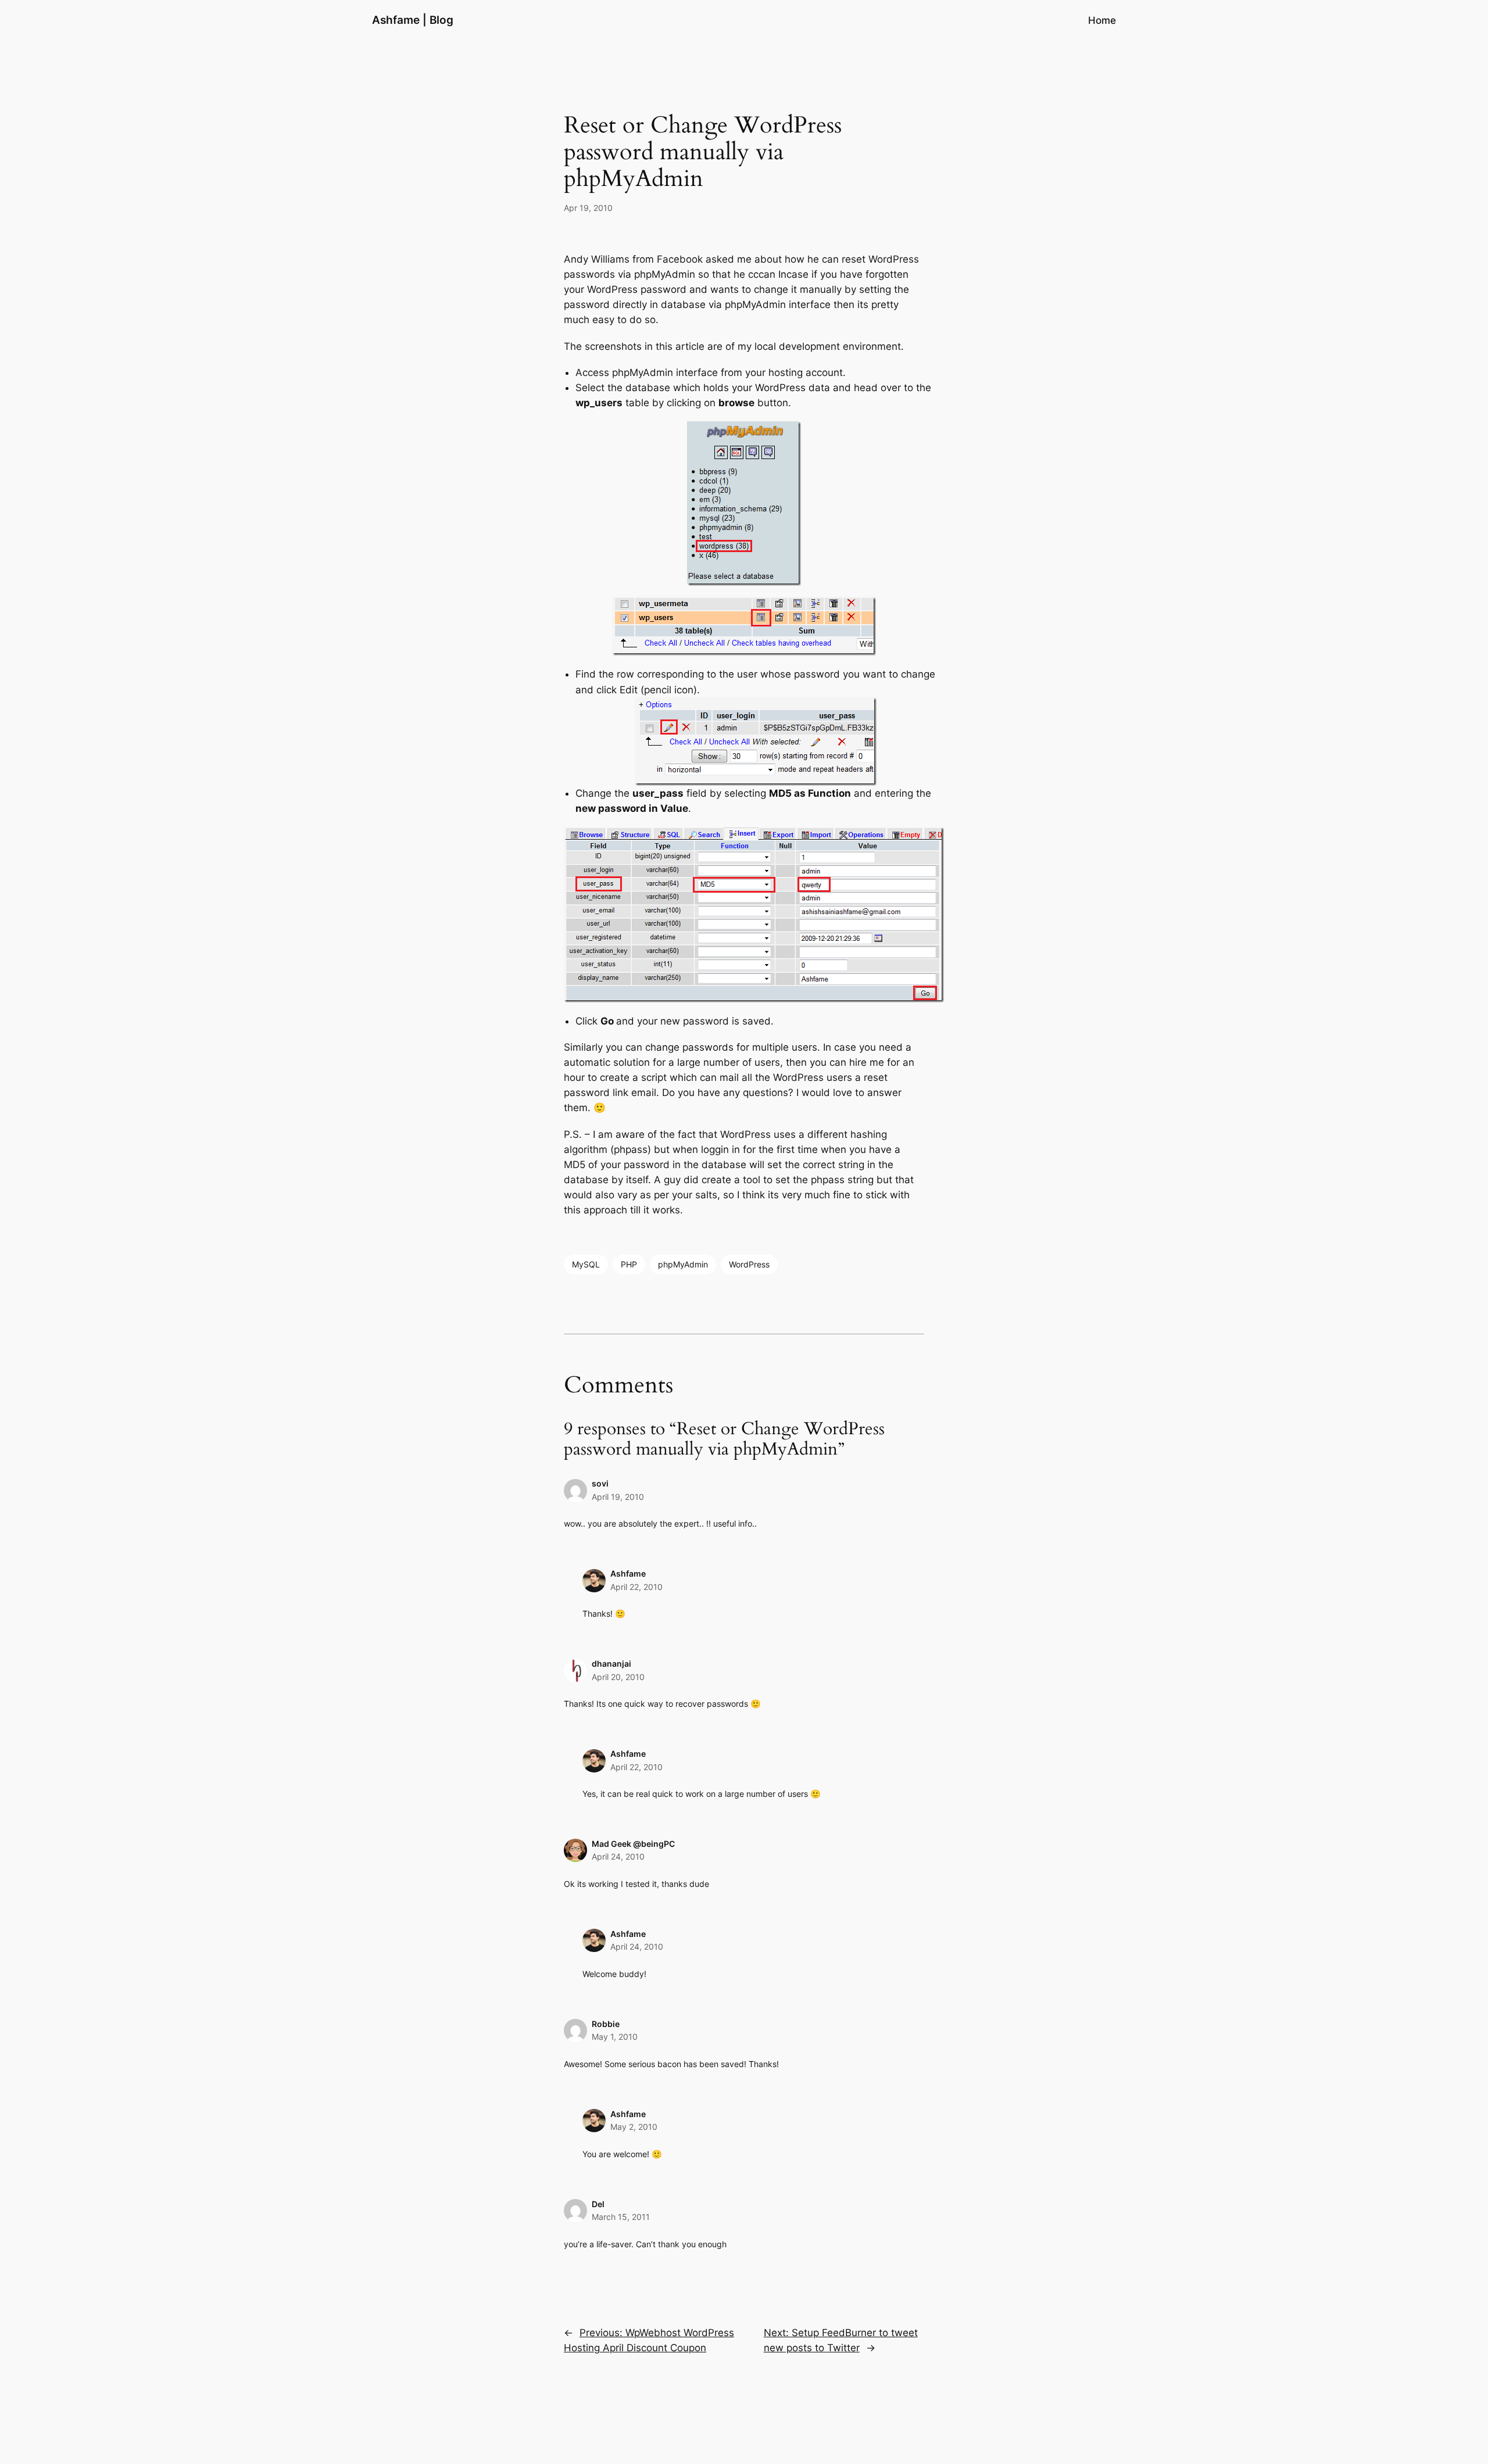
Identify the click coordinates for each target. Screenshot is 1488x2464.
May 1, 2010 (615, 2037)
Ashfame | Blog (413, 20)
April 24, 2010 (618, 1856)
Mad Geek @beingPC (633, 1844)
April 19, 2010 (618, 1497)
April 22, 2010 (636, 1587)
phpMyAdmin (683, 1264)
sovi (600, 1483)
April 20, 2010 (618, 1677)
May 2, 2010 (634, 2127)
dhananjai (611, 1663)
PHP (629, 1264)
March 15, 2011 (621, 2217)
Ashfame (628, 1573)
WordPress (749, 1264)
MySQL (586, 1264)
